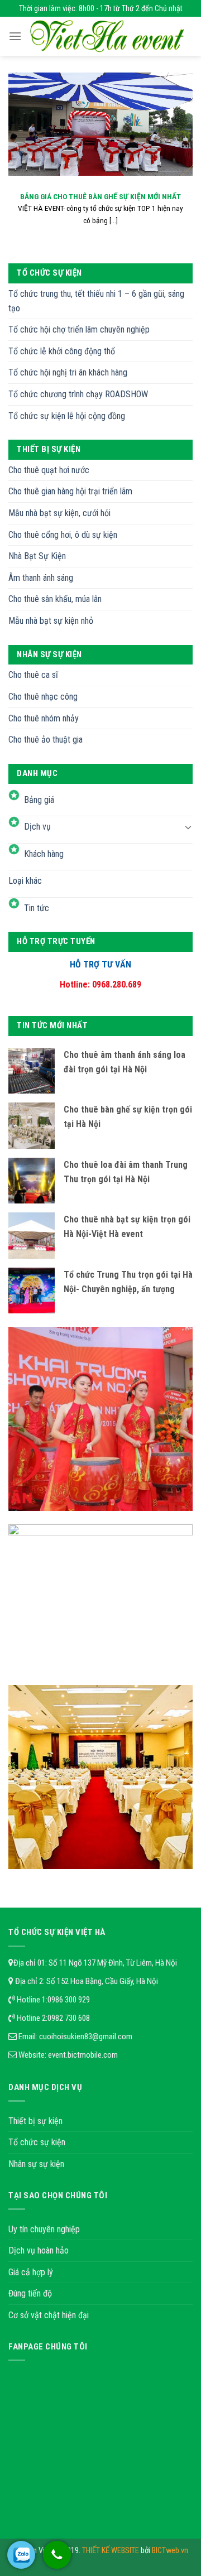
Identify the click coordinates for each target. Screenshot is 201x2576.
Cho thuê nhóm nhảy (44, 718)
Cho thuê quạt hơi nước (49, 470)
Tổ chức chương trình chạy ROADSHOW (78, 394)
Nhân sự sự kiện (36, 2164)
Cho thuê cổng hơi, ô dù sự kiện (63, 535)
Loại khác (25, 881)
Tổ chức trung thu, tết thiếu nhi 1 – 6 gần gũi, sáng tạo (96, 301)
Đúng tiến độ (30, 2293)
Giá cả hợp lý (31, 2272)
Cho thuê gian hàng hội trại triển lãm (70, 491)
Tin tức (37, 908)
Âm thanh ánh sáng (41, 578)
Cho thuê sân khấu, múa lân (55, 599)
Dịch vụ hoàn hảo (39, 2250)
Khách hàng (44, 854)
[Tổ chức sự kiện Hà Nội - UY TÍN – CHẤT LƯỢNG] (107, 36)
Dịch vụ (37, 827)
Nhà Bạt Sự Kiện (37, 556)
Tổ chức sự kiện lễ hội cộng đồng (67, 416)
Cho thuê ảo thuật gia (46, 740)
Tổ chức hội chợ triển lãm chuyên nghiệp (79, 329)
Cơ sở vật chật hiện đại (49, 2315)
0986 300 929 (69, 2000)
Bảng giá (39, 800)
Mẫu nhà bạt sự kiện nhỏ (51, 621)
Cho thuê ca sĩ (33, 675)
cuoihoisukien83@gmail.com (86, 2036)
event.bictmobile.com (83, 2055)
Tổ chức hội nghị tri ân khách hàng (68, 372)
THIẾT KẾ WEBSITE (111, 2551)
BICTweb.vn (170, 2551)
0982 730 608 (69, 2018)
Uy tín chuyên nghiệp (44, 2229)
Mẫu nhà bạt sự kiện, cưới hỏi (59, 513)
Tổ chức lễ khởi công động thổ (62, 351)
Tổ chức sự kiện (37, 2142)
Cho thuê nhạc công (43, 697)
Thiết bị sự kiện (35, 2121)
